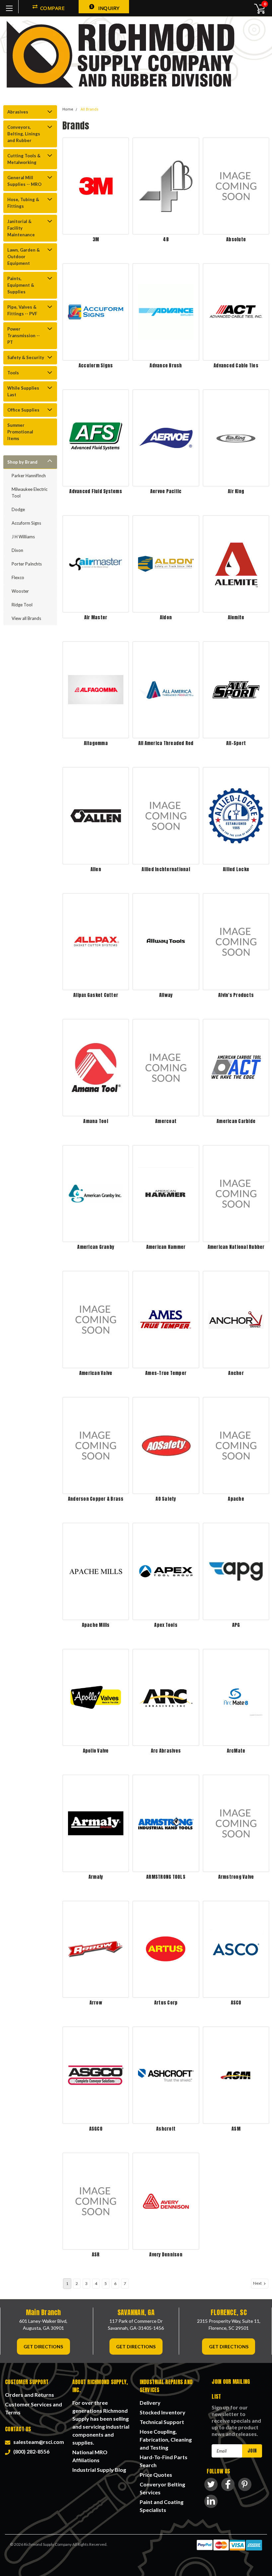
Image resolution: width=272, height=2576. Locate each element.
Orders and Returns (30, 2395)
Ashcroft (166, 2129)
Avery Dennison (166, 2255)
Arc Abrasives (166, 1751)
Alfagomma (96, 743)
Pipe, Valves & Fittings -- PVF (22, 310)
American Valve (96, 1373)
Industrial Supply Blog (99, 2470)
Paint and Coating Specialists (162, 2506)
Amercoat (166, 1121)
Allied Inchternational (166, 869)
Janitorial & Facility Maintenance (21, 228)
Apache (236, 1499)
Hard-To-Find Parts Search (164, 2461)
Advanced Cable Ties (236, 366)
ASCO (236, 2003)
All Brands (90, 109)
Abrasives (18, 112)
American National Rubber (236, 1247)
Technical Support (162, 2422)
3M (96, 239)
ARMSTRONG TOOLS (166, 1877)
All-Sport (236, 743)
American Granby (96, 1247)
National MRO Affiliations (90, 2456)
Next (258, 2283)
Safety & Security (26, 357)
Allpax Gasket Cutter (96, 995)
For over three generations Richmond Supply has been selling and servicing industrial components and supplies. (101, 2423)
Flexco (18, 577)
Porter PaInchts (27, 564)
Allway (166, 995)
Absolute (236, 239)
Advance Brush (166, 366)
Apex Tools (166, 1625)
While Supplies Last (23, 391)
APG (236, 1625)
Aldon (166, 617)
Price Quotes (156, 2475)
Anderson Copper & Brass (96, 1499)
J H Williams (23, 537)
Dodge (18, 509)
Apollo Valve (96, 1751)
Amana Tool (96, 1121)
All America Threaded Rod (166, 743)
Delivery (150, 2403)
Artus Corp (166, 2003)
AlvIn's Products (236, 995)
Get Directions (43, 2347)
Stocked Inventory (163, 2412)
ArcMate (236, 1751)
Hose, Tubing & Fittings (23, 203)
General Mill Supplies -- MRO (24, 181)
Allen (96, 869)
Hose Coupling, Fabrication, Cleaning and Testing (166, 2439)
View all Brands (26, 618)
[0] (256, 8)
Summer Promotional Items (20, 432)
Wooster (20, 591)
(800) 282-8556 (30, 2451)
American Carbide (236, 1121)
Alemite (236, 617)
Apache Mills (96, 1625)
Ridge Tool (22, 605)
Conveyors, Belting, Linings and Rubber (24, 134)
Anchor (236, 1373)
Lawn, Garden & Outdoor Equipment (24, 257)
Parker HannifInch (29, 476)
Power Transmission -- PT (24, 336)
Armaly (96, 1877)
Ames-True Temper (166, 1373)
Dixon (17, 550)
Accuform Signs (26, 523)
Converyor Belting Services (162, 2488)
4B (166, 239)
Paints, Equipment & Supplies (21, 285)
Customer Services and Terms (34, 2408)
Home (68, 109)
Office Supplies (23, 410)
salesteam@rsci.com (38, 2442)
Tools (13, 373)
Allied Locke (236, 869)
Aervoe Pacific (166, 491)
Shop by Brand (22, 462)
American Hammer (166, 1247)
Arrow (96, 2003)
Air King (236, 491)
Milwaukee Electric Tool (30, 492)
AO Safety (166, 1499)
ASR (96, 2255)
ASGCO (96, 2129)
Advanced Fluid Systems (96, 491)
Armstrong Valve (236, 1877)
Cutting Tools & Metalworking (24, 159)
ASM (236, 2129)
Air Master (96, 617)
